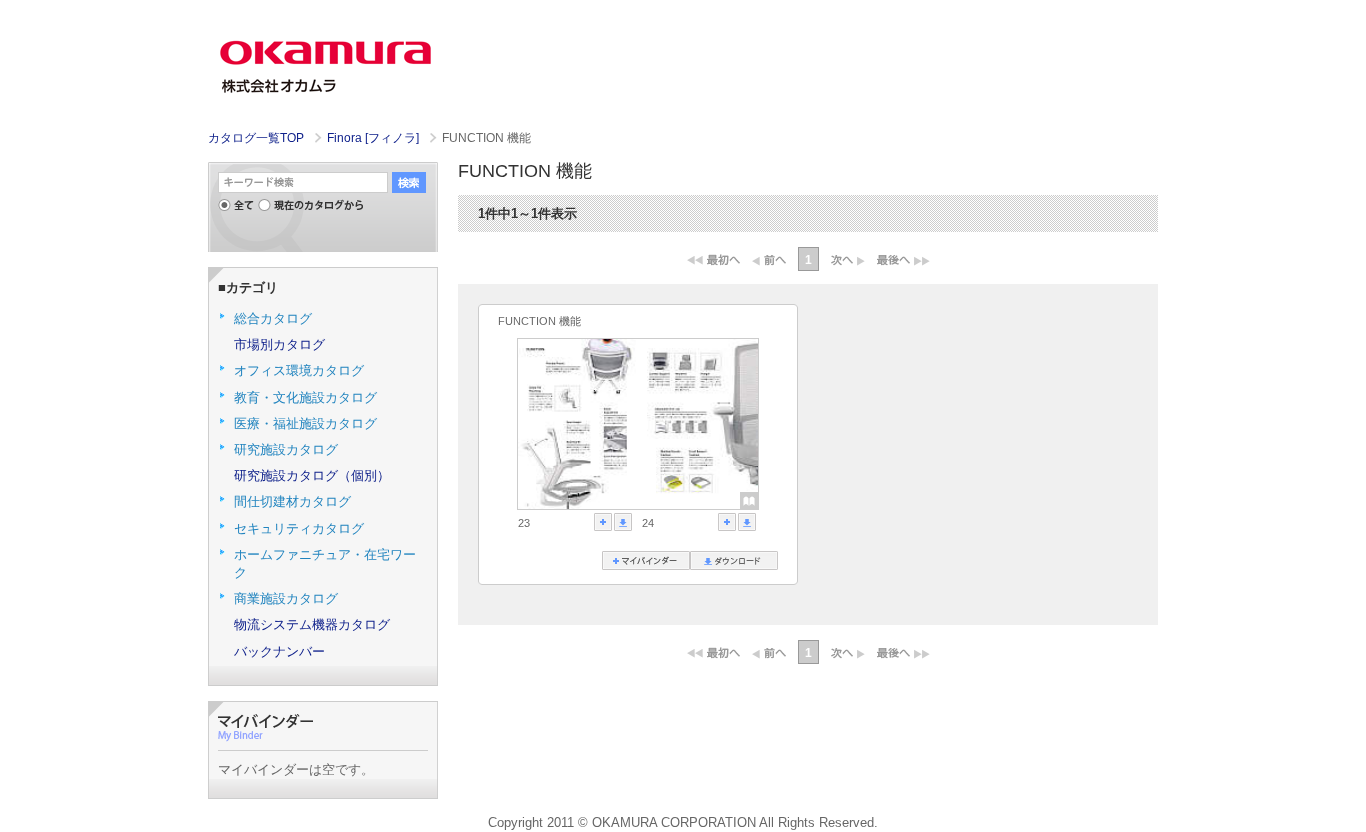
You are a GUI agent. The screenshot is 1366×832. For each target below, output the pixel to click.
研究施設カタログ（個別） (312, 475)
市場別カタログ (279, 344)
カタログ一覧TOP (256, 138)
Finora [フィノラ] (374, 138)
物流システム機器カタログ (312, 624)
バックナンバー (279, 651)
